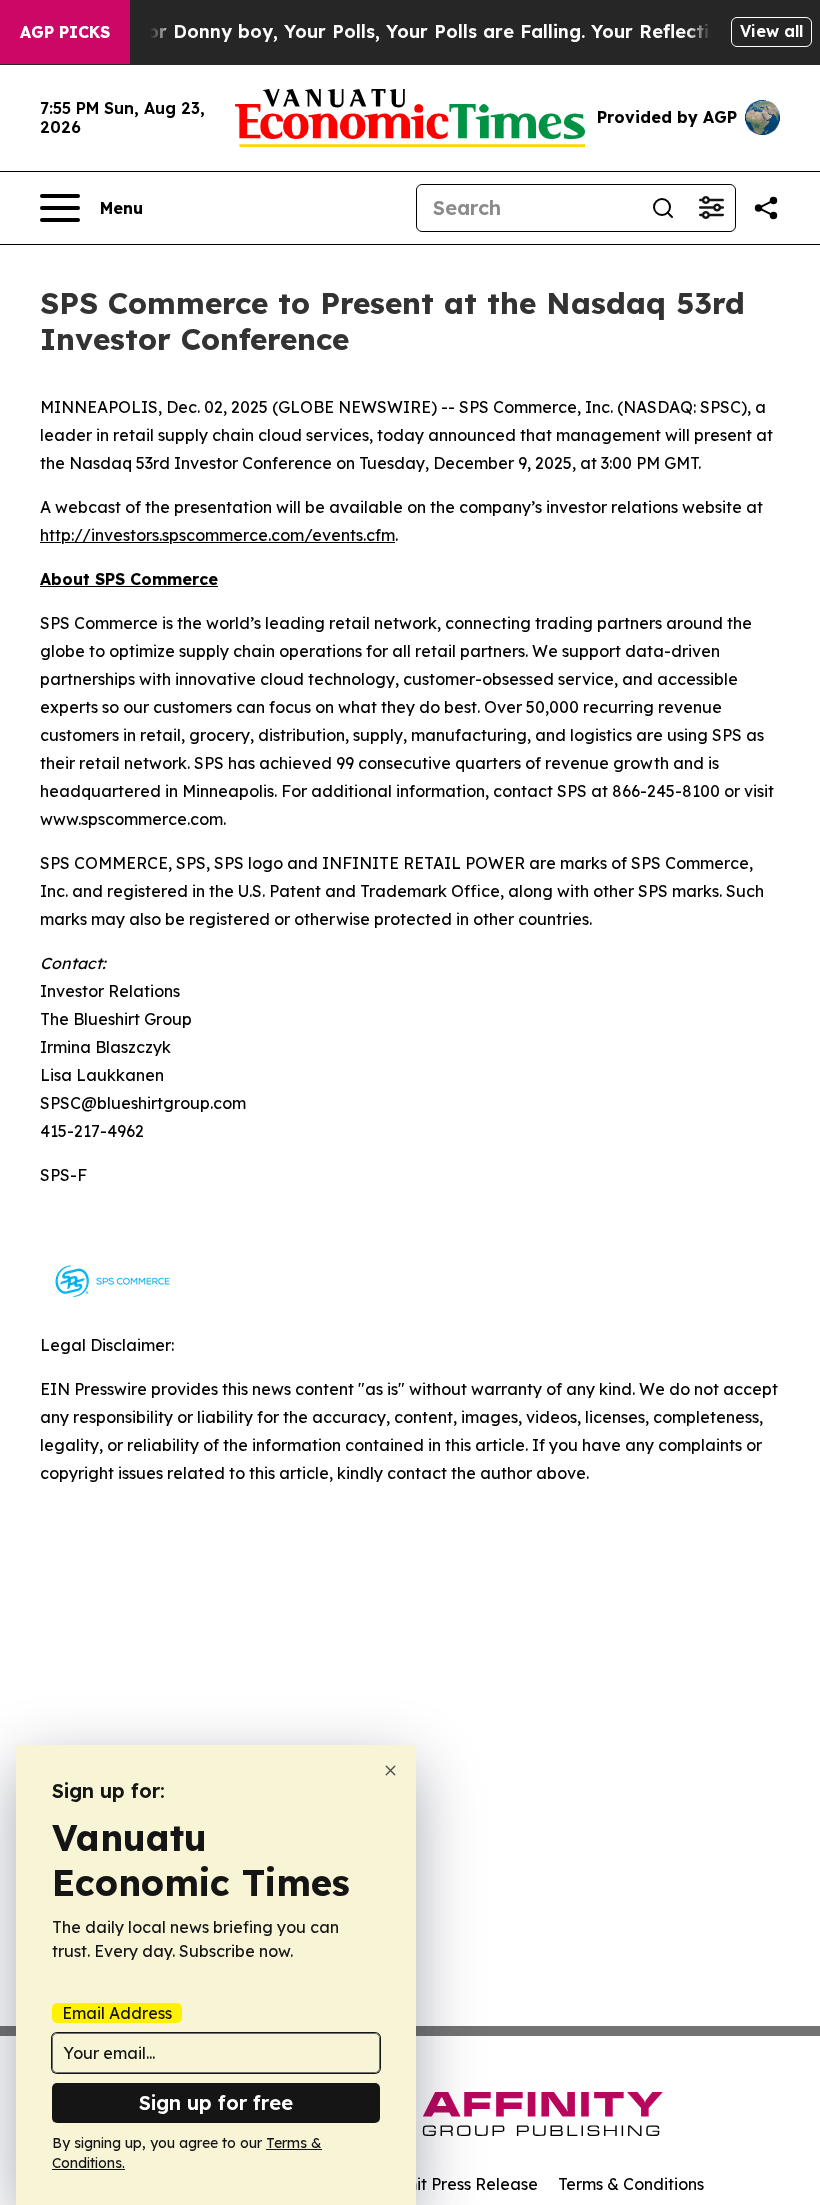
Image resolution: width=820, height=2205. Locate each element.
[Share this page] (766, 208)
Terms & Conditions (631, 2184)
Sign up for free (216, 2102)
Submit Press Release (455, 2184)
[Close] (390, 1770)
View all (771, 31)
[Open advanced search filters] (711, 208)
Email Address (117, 2013)
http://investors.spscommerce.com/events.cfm (217, 535)
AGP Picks (65, 32)
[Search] (663, 208)
